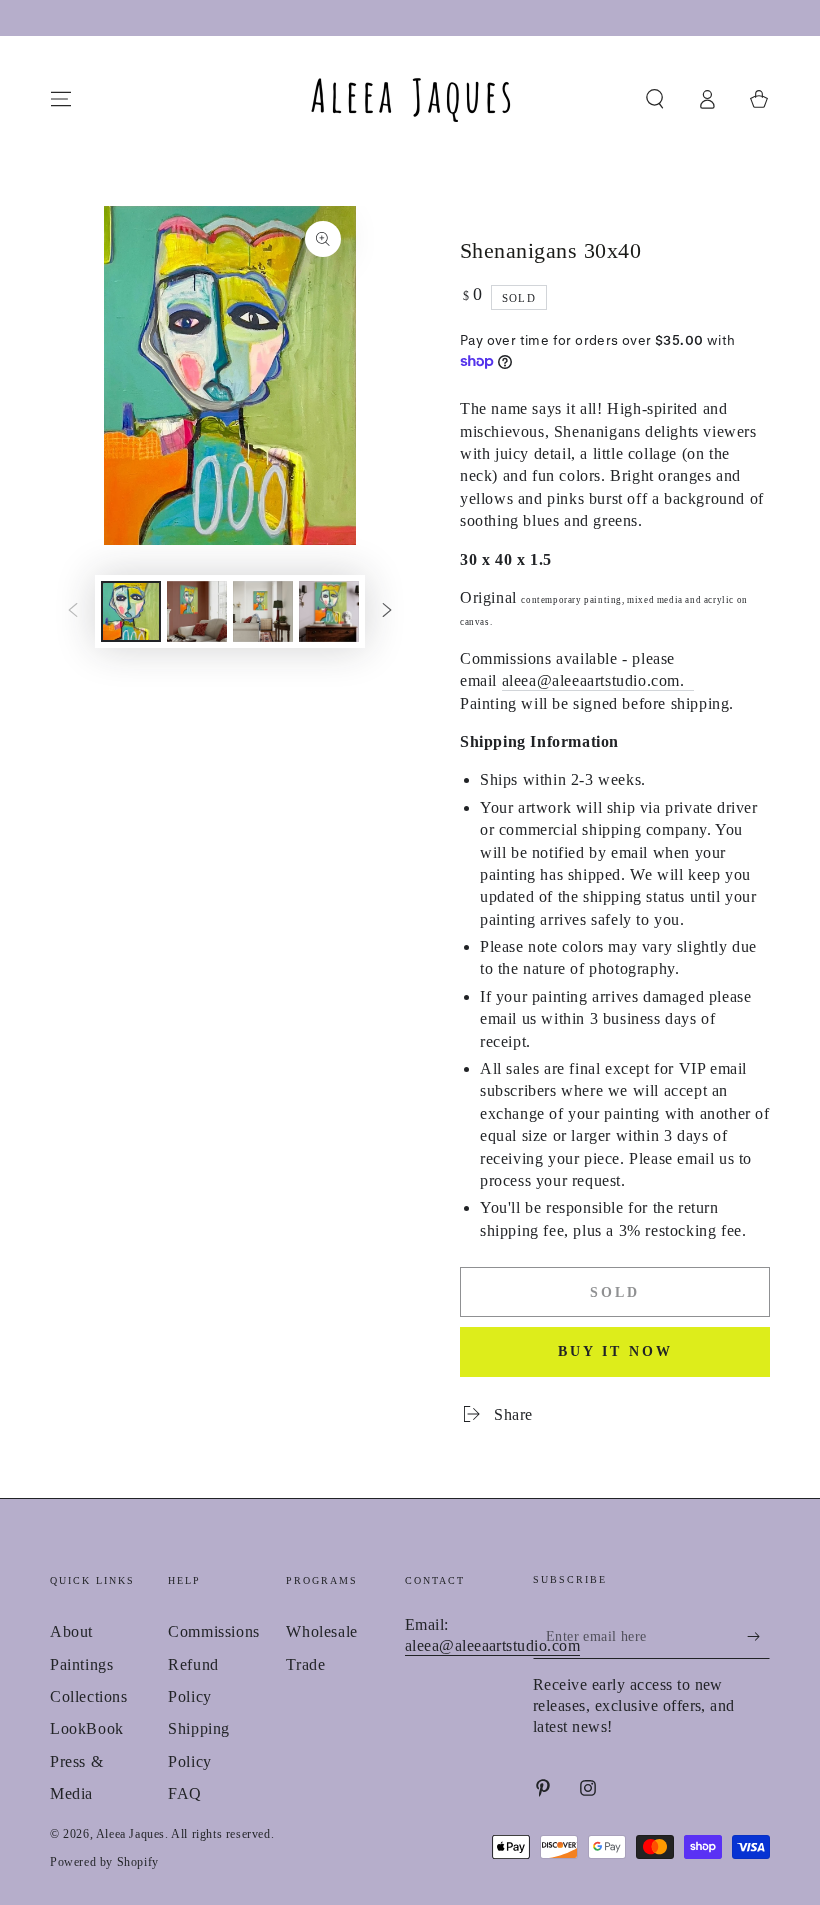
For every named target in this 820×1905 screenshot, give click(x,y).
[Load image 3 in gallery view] (263, 611)
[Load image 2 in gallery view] (197, 611)
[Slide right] (387, 611)
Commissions (214, 1631)
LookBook (87, 1728)
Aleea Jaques (130, 1834)
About (71, 1631)
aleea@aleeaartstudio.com (493, 1645)
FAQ (185, 1793)
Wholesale (321, 1631)
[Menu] (61, 99)
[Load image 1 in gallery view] (131, 611)
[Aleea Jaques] (689, 681)
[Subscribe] (758, 1636)
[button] (655, 99)
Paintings (81, 1664)
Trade (305, 1664)
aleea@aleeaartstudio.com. (593, 680)
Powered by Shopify (104, 1862)
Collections (89, 1696)
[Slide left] (73, 611)
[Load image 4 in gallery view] (329, 611)
